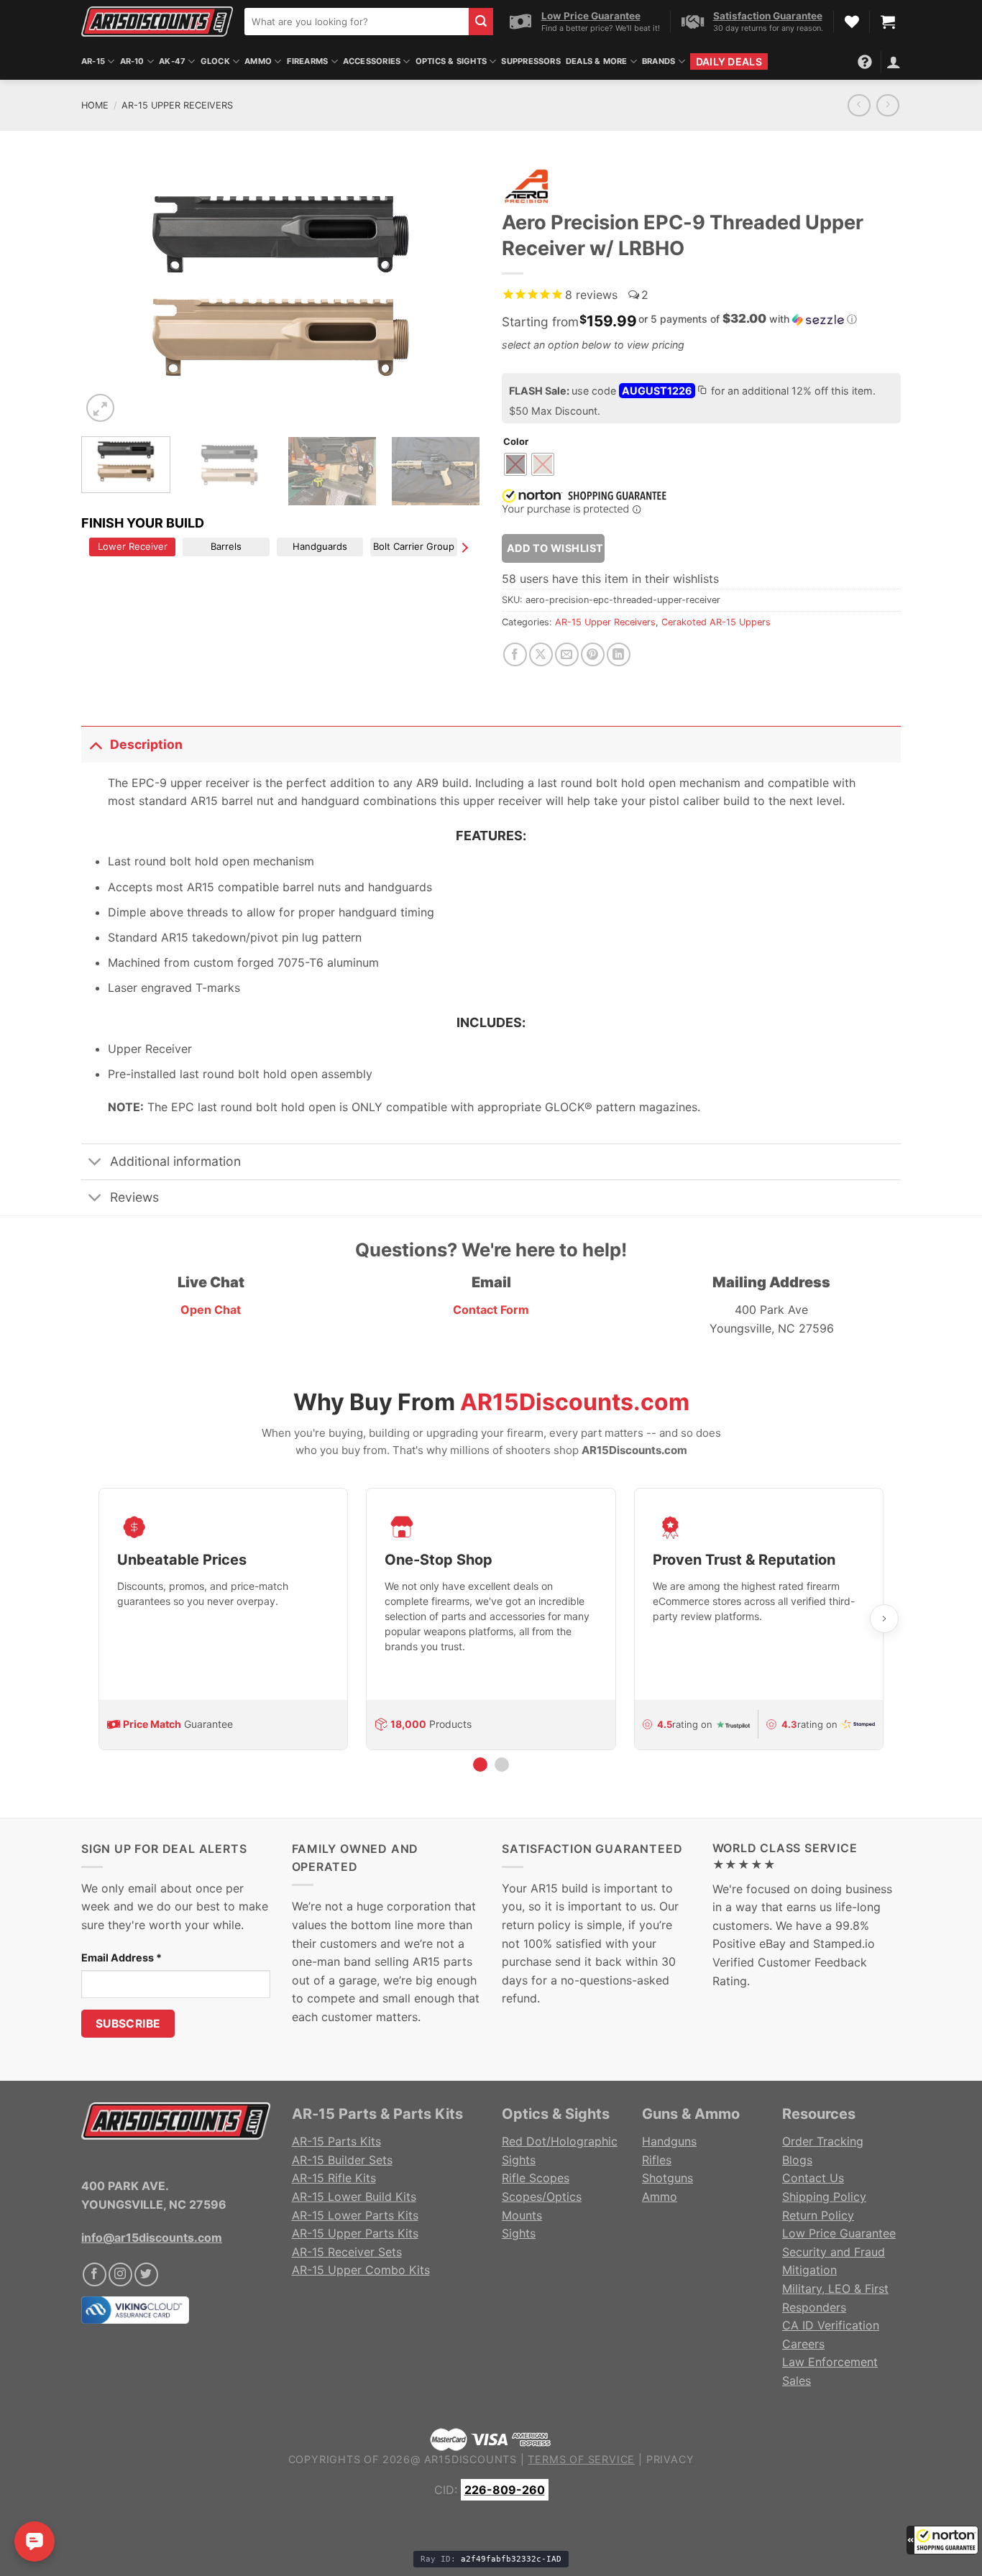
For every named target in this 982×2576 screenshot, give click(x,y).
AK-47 (172, 61)
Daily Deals (729, 61)
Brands (659, 61)
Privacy (670, 2459)
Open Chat (211, 1310)
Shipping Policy (824, 2196)
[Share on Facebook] (515, 654)
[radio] (515, 464)
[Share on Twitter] (541, 654)
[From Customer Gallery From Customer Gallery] (281, 293)
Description (146, 744)
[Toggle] (95, 744)
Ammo (258, 61)
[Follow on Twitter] (146, 2274)
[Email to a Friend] (567, 654)
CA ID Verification (831, 2325)
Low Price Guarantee (839, 2233)
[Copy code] (702, 392)
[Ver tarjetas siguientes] (884, 1619)
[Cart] (888, 22)
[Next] (454, 293)
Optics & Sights (451, 61)
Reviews (134, 1197)
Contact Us (813, 2178)
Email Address (121, 1958)
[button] (942, 2540)
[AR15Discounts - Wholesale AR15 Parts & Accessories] (157, 21)
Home (95, 105)
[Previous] (107, 293)
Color (516, 442)
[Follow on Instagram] (120, 2274)
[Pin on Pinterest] (593, 654)
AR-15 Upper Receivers (177, 105)
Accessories (372, 61)
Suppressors (531, 61)
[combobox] (357, 22)
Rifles (657, 2160)
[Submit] (481, 22)
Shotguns (667, 2178)
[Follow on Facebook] (95, 2274)
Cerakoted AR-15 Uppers (716, 622)
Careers (803, 2344)
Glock (215, 61)
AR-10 (132, 61)
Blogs (797, 2160)
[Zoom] (100, 408)
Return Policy (818, 2215)
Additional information (175, 1161)
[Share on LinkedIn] (619, 654)
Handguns (669, 2141)
